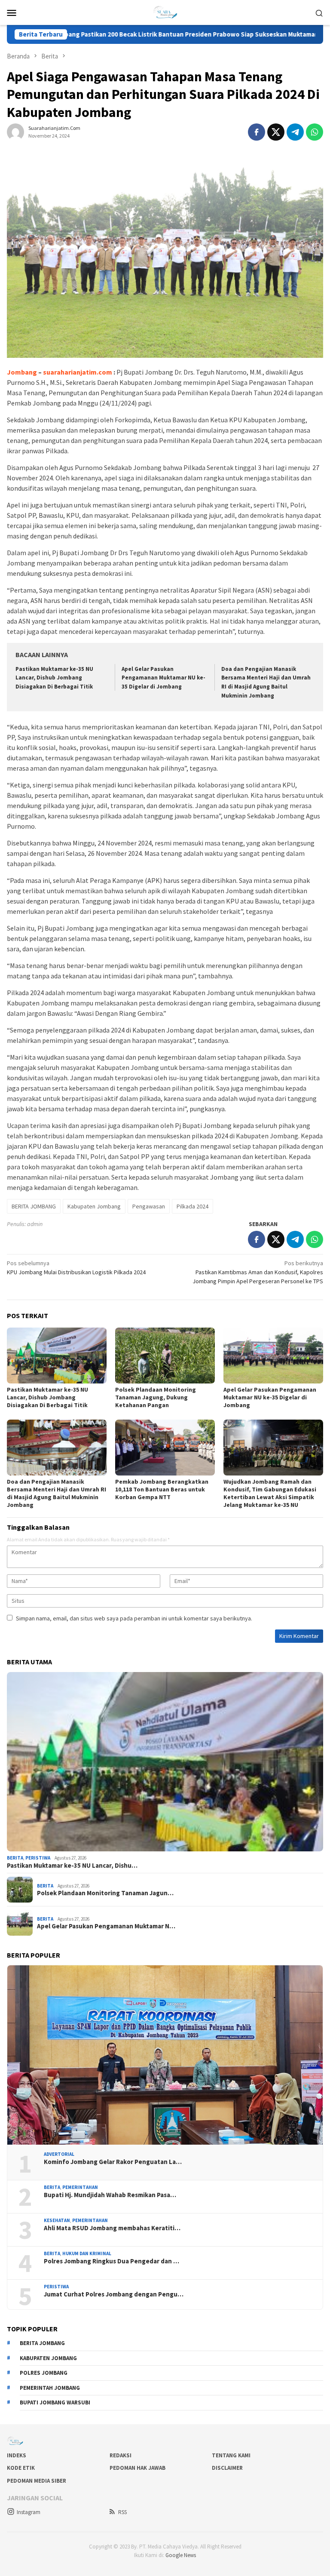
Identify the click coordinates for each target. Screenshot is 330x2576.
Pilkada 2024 (192, 1206)
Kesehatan (57, 2220)
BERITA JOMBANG (34, 1206)
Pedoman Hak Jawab (137, 2468)
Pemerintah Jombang (50, 2388)
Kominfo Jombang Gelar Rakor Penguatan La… (113, 2162)
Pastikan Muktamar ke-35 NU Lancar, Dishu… (72, 1866)
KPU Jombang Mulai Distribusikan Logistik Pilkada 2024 (76, 1268)
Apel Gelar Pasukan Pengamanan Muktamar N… (106, 1926)
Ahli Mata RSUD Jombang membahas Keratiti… (112, 2228)
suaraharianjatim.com (78, 372)
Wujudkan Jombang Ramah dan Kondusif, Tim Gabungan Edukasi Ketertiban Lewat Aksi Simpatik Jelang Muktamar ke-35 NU (270, 1493)
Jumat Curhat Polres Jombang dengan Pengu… (114, 2294)
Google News (181, 2555)
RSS (122, 2512)
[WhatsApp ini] (315, 132)
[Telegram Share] (295, 132)
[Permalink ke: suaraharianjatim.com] (15, 132)
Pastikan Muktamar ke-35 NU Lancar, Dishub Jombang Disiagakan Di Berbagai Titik (54, 678)
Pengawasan (149, 1206)
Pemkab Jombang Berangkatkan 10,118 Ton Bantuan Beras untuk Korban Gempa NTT (162, 1489)
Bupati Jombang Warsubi (55, 2402)
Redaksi (121, 2455)
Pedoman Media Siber (37, 2481)
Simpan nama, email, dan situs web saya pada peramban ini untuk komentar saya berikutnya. (134, 1618)
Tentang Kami (231, 2455)
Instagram (29, 2512)
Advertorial (59, 2154)
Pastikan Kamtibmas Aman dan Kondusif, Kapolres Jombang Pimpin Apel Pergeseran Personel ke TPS (258, 1272)
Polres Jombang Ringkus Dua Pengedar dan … (112, 2261)
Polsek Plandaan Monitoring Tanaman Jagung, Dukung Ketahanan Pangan (156, 1397)
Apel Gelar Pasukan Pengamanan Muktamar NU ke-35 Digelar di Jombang (163, 678)
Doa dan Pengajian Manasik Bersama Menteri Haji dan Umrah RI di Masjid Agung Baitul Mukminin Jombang (57, 1493)
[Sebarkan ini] (257, 132)
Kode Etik (21, 2468)
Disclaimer (227, 2468)
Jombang (22, 372)
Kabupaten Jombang (94, 1206)
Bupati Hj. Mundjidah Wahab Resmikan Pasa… (110, 2195)
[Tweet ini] (276, 132)
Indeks (17, 2455)
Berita (15, 1858)
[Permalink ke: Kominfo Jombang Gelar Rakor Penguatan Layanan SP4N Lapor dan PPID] (165, 2055)
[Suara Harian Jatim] (165, 12)
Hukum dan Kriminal (87, 2253)
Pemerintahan (80, 2187)
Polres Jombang (44, 2373)
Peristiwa (38, 1858)
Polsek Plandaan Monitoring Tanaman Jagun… (105, 1893)
